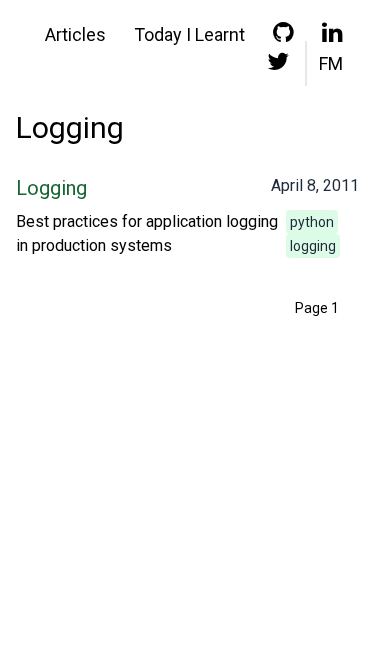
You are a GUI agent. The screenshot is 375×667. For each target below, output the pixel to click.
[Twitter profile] (278, 66)
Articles (75, 34)
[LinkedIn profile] (332, 37)
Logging (51, 188)
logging (313, 246)
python (312, 222)
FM (331, 63)
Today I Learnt (189, 34)
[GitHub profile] (283, 37)
